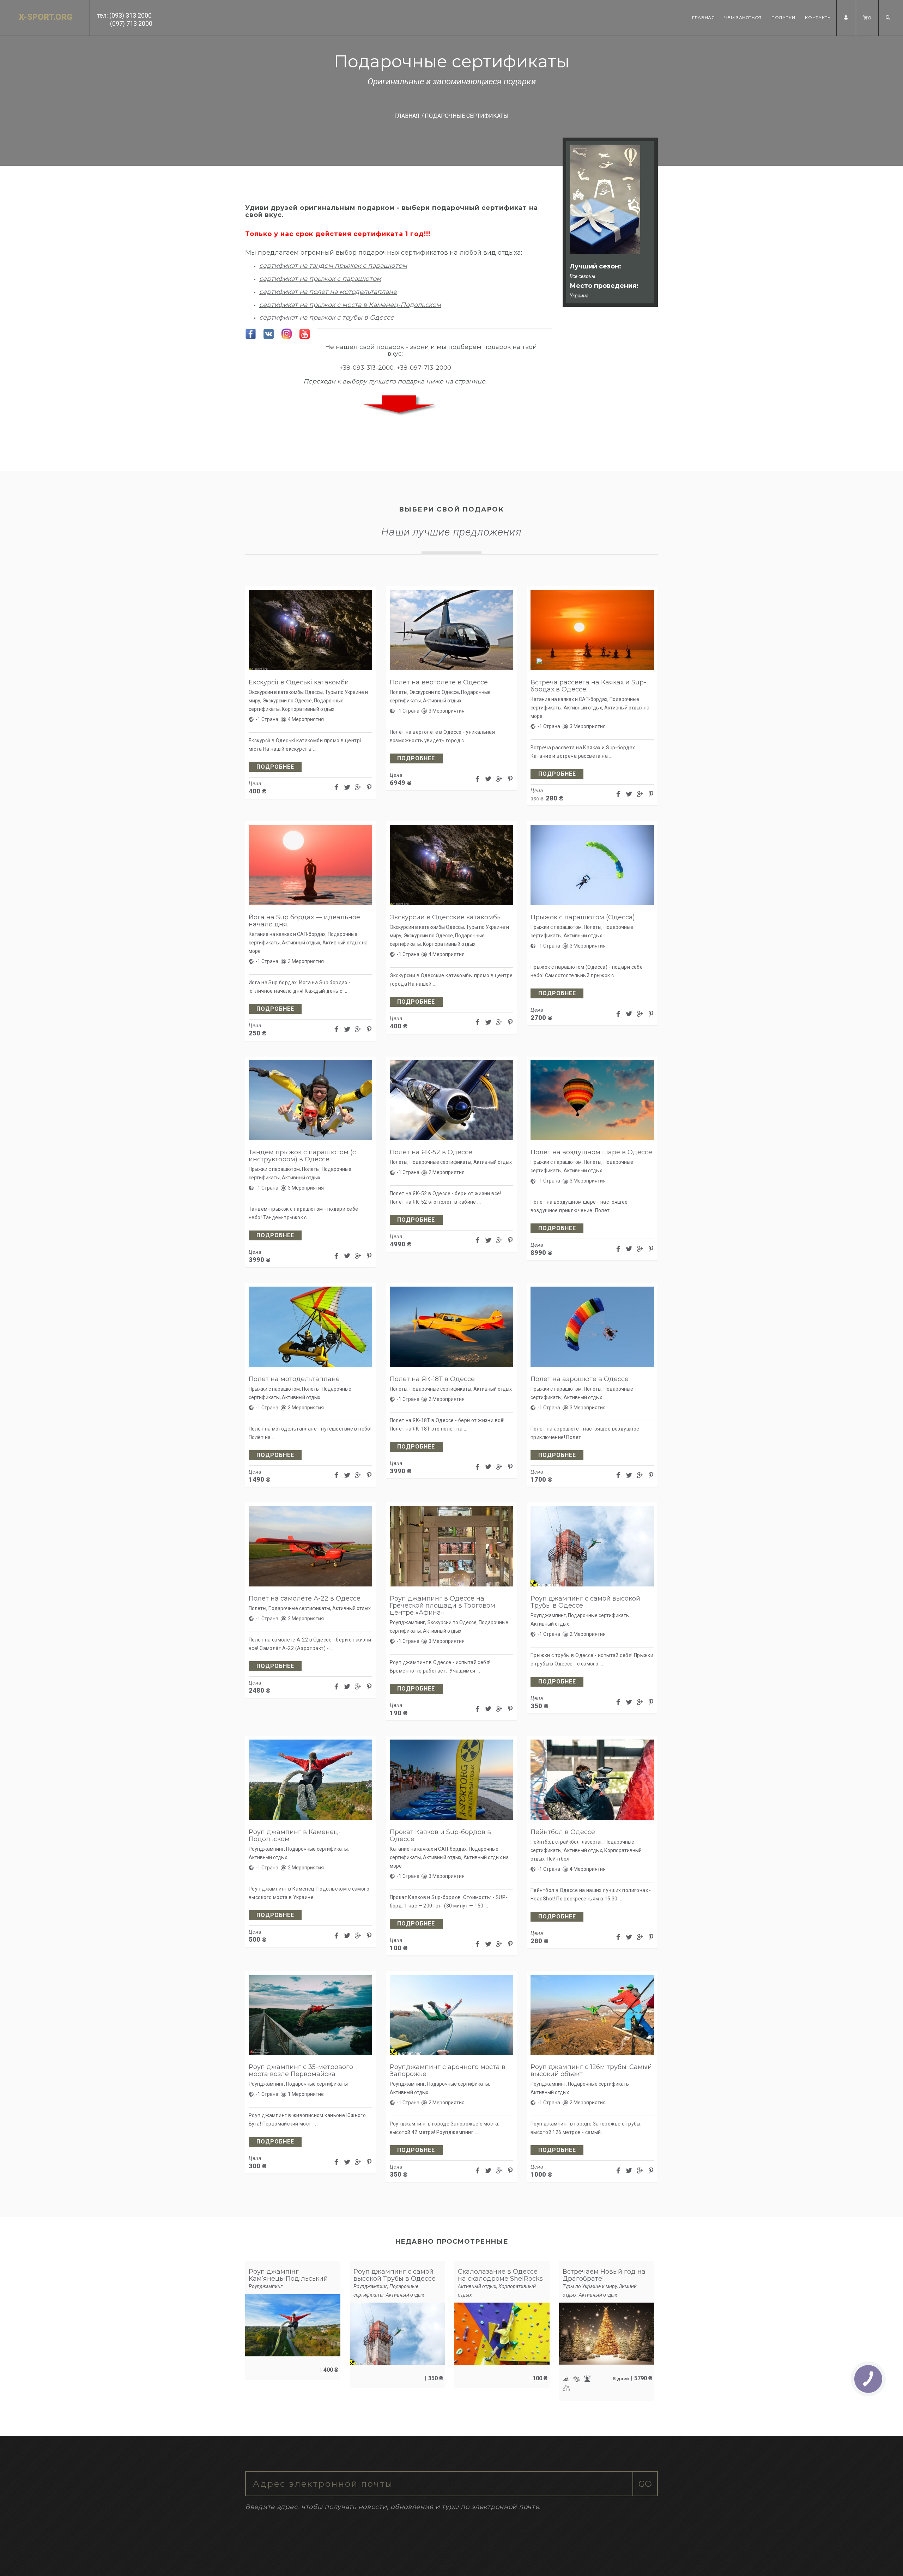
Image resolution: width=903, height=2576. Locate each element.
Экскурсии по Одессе (287, 701)
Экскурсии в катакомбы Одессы (286, 692)
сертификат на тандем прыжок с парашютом (333, 266)
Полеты (399, 692)
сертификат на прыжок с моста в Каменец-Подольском (350, 305)
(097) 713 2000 (131, 23)
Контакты (818, 17)
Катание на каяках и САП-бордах (569, 699)
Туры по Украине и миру (590, 2286)
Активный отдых (442, 701)
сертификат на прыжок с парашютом (320, 279)
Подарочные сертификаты (440, 1162)
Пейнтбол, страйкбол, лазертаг (566, 1842)
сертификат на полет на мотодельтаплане (328, 292)
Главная (703, 17)
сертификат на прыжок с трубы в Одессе (327, 318)
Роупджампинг (407, 1622)
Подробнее (275, 767)
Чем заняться (743, 17)
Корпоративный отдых (308, 709)
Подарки (783, 17)
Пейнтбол (558, 1859)
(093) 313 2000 (131, 15)
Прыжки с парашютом (556, 927)
